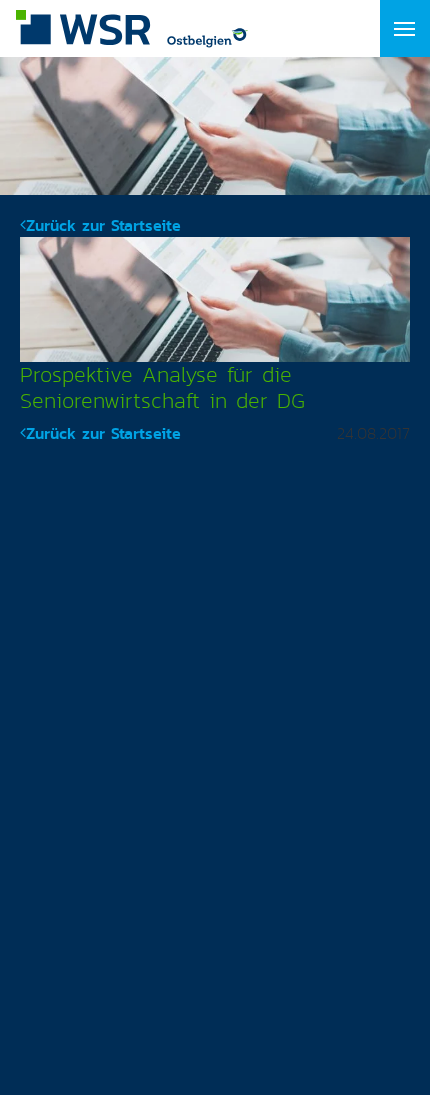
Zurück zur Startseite (103, 225)
